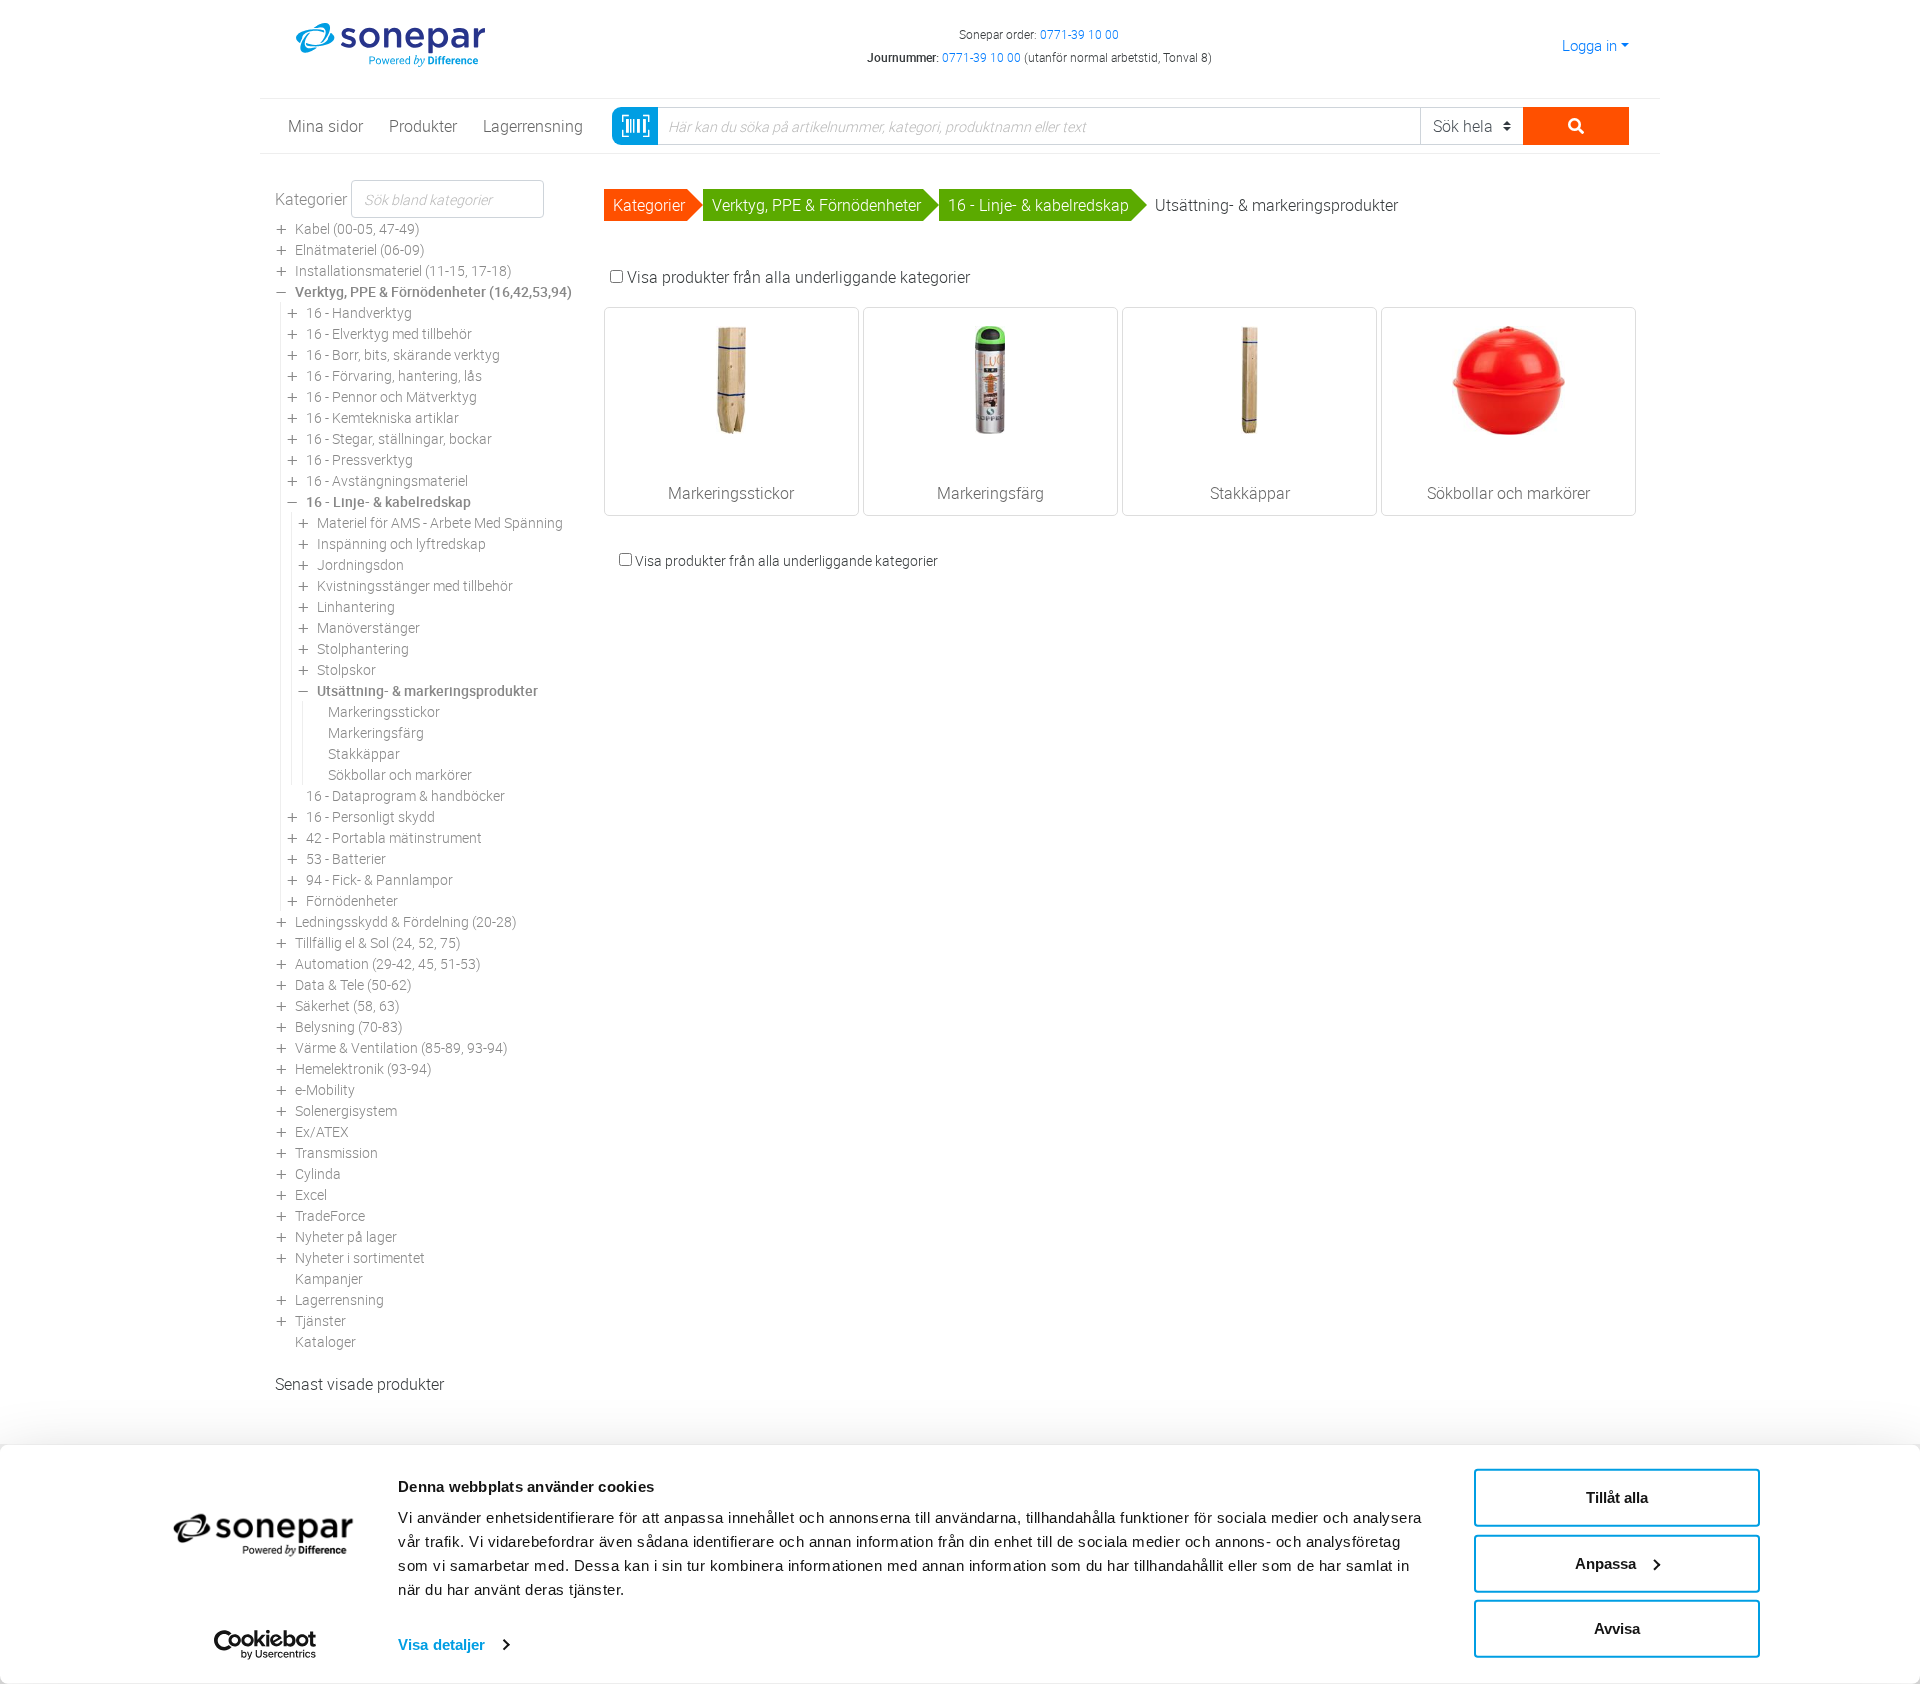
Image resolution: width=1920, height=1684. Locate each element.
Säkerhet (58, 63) (347, 1005)
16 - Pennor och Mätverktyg (391, 396)
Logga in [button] (1589, 45)
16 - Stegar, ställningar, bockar (399, 438)
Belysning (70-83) (349, 1026)
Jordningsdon (360, 564)
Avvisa (1617, 1628)
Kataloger (325, 1341)
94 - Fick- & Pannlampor (379, 879)
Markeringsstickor (384, 711)
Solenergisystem (346, 1110)
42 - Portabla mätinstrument (394, 837)
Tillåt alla (1617, 1497)
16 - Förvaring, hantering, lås (394, 375)
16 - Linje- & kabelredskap (388, 501)
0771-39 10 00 (1079, 34)
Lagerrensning (339, 1299)
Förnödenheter (352, 900)
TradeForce (330, 1215)
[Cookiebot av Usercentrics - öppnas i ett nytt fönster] (265, 1645)
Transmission (336, 1152)
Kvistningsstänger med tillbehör (415, 585)
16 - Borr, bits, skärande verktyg (403, 354)
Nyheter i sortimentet (360, 1257)
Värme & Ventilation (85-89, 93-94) (401, 1047)
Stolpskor (346, 669)
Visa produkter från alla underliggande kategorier (796, 277)
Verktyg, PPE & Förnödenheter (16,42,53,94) (433, 291)
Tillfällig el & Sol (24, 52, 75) (378, 942)
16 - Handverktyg (359, 312)
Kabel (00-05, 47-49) (357, 228)
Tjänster (320, 1320)
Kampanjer (329, 1278)
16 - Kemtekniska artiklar (382, 417)
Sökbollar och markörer (400, 774)
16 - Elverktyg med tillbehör (389, 333)
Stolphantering (363, 648)
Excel (311, 1194)
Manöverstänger (368, 627)
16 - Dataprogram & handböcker (405, 795)
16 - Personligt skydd (370, 816)
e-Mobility (325, 1089)
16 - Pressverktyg (359, 459)
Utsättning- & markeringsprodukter (427, 690)
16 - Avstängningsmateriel (387, 480)
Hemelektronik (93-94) (363, 1068)
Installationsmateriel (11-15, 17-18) (403, 270)
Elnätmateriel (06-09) (360, 249)
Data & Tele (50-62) (353, 984)
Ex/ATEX (322, 1131)
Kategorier (311, 199)
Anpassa (1605, 1562)
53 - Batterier (346, 858)
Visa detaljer (441, 1644)
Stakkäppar (364, 753)
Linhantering (356, 606)
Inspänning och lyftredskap (401, 543)
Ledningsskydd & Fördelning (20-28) (406, 921)
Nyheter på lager (346, 1236)
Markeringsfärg (376, 732)
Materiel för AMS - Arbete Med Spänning (440, 522)
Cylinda (318, 1173)
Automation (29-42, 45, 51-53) (388, 963)
